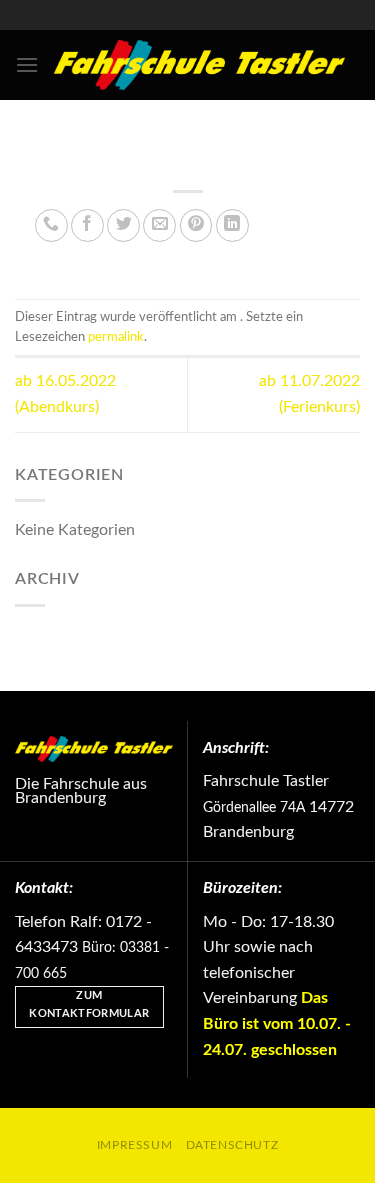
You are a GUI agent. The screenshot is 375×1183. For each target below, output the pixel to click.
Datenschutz (232, 1145)
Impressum (135, 1145)
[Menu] (27, 64)
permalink (116, 337)
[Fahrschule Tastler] (199, 64)
